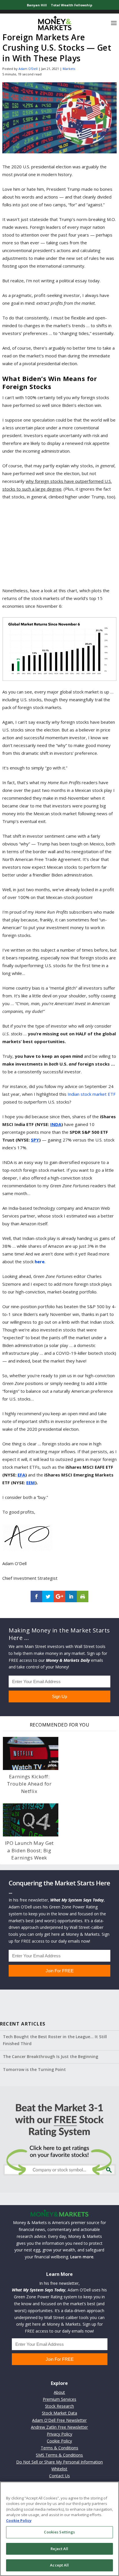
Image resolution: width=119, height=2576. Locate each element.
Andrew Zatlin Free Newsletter (59, 2427)
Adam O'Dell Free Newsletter (59, 2420)
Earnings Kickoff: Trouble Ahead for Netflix (29, 1784)
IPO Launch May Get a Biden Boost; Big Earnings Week (29, 1850)
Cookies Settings (59, 2532)
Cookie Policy (59, 2441)
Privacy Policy (59, 2434)
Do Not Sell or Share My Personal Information (59, 2462)
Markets (69, 69)
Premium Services (59, 2399)
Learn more (82, 2257)
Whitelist (59, 2469)
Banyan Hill (37, 5)
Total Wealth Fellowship (71, 5)
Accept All (59, 2565)
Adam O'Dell (28, 69)
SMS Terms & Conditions (59, 2455)
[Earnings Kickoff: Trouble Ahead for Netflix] (31, 1753)
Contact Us (59, 2476)
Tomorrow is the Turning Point (34, 2069)
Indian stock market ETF (92, 1094)
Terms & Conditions (59, 2448)
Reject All (59, 2549)
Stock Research (59, 2406)
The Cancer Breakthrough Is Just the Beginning (51, 2056)
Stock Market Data (59, 2413)
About (59, 2392)
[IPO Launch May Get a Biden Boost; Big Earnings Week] (31, 1820)
